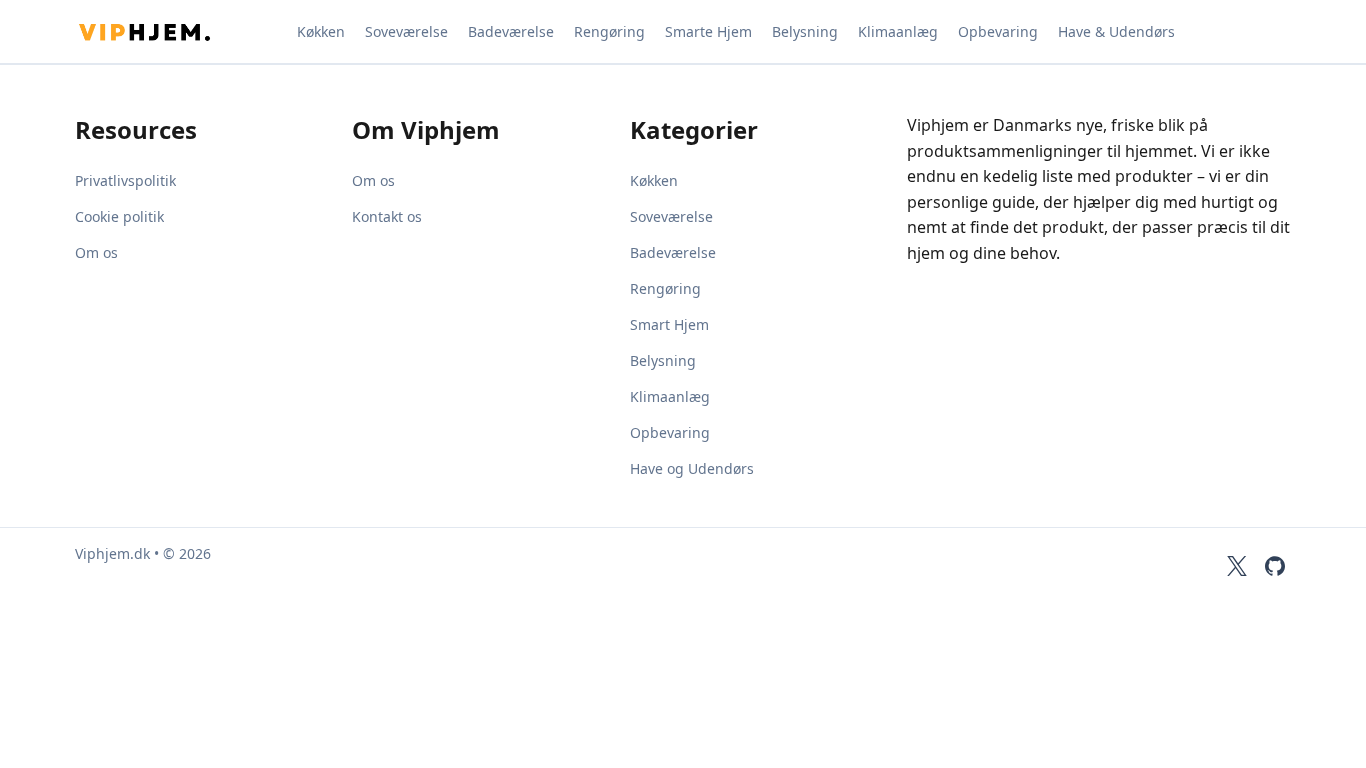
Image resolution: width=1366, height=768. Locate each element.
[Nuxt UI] (175, 32)
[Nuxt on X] (1237, 566)
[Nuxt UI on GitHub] (1275, 566)
